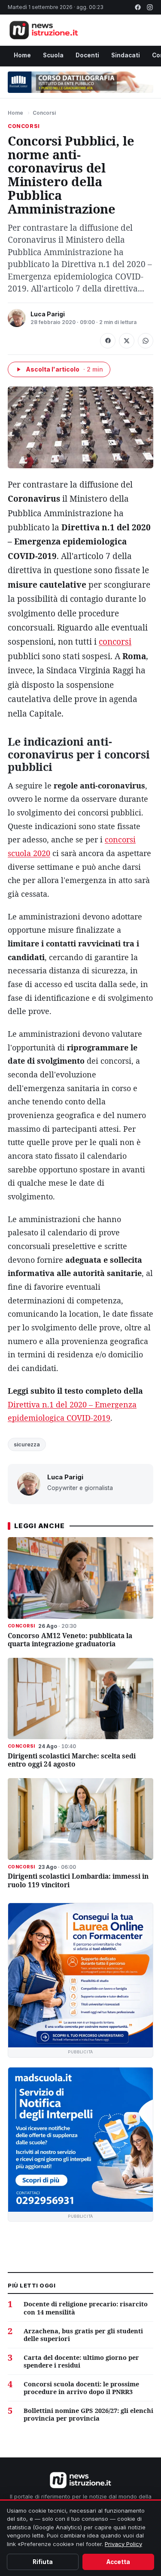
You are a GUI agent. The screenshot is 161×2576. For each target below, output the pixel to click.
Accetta (118, 2562)
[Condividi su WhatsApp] (146, 341)
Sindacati (126, 55)
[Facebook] (138, 7)
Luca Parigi (48, 314)
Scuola (53, 55)
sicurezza (27, 1444)
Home (22, 55)
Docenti (87, 55)
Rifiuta (43, 2562)
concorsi (115, 642)
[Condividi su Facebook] (108, 341)
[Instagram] (150, 7)
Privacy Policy (123, 2544)
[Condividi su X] (127, 341)
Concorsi (44, 113)
